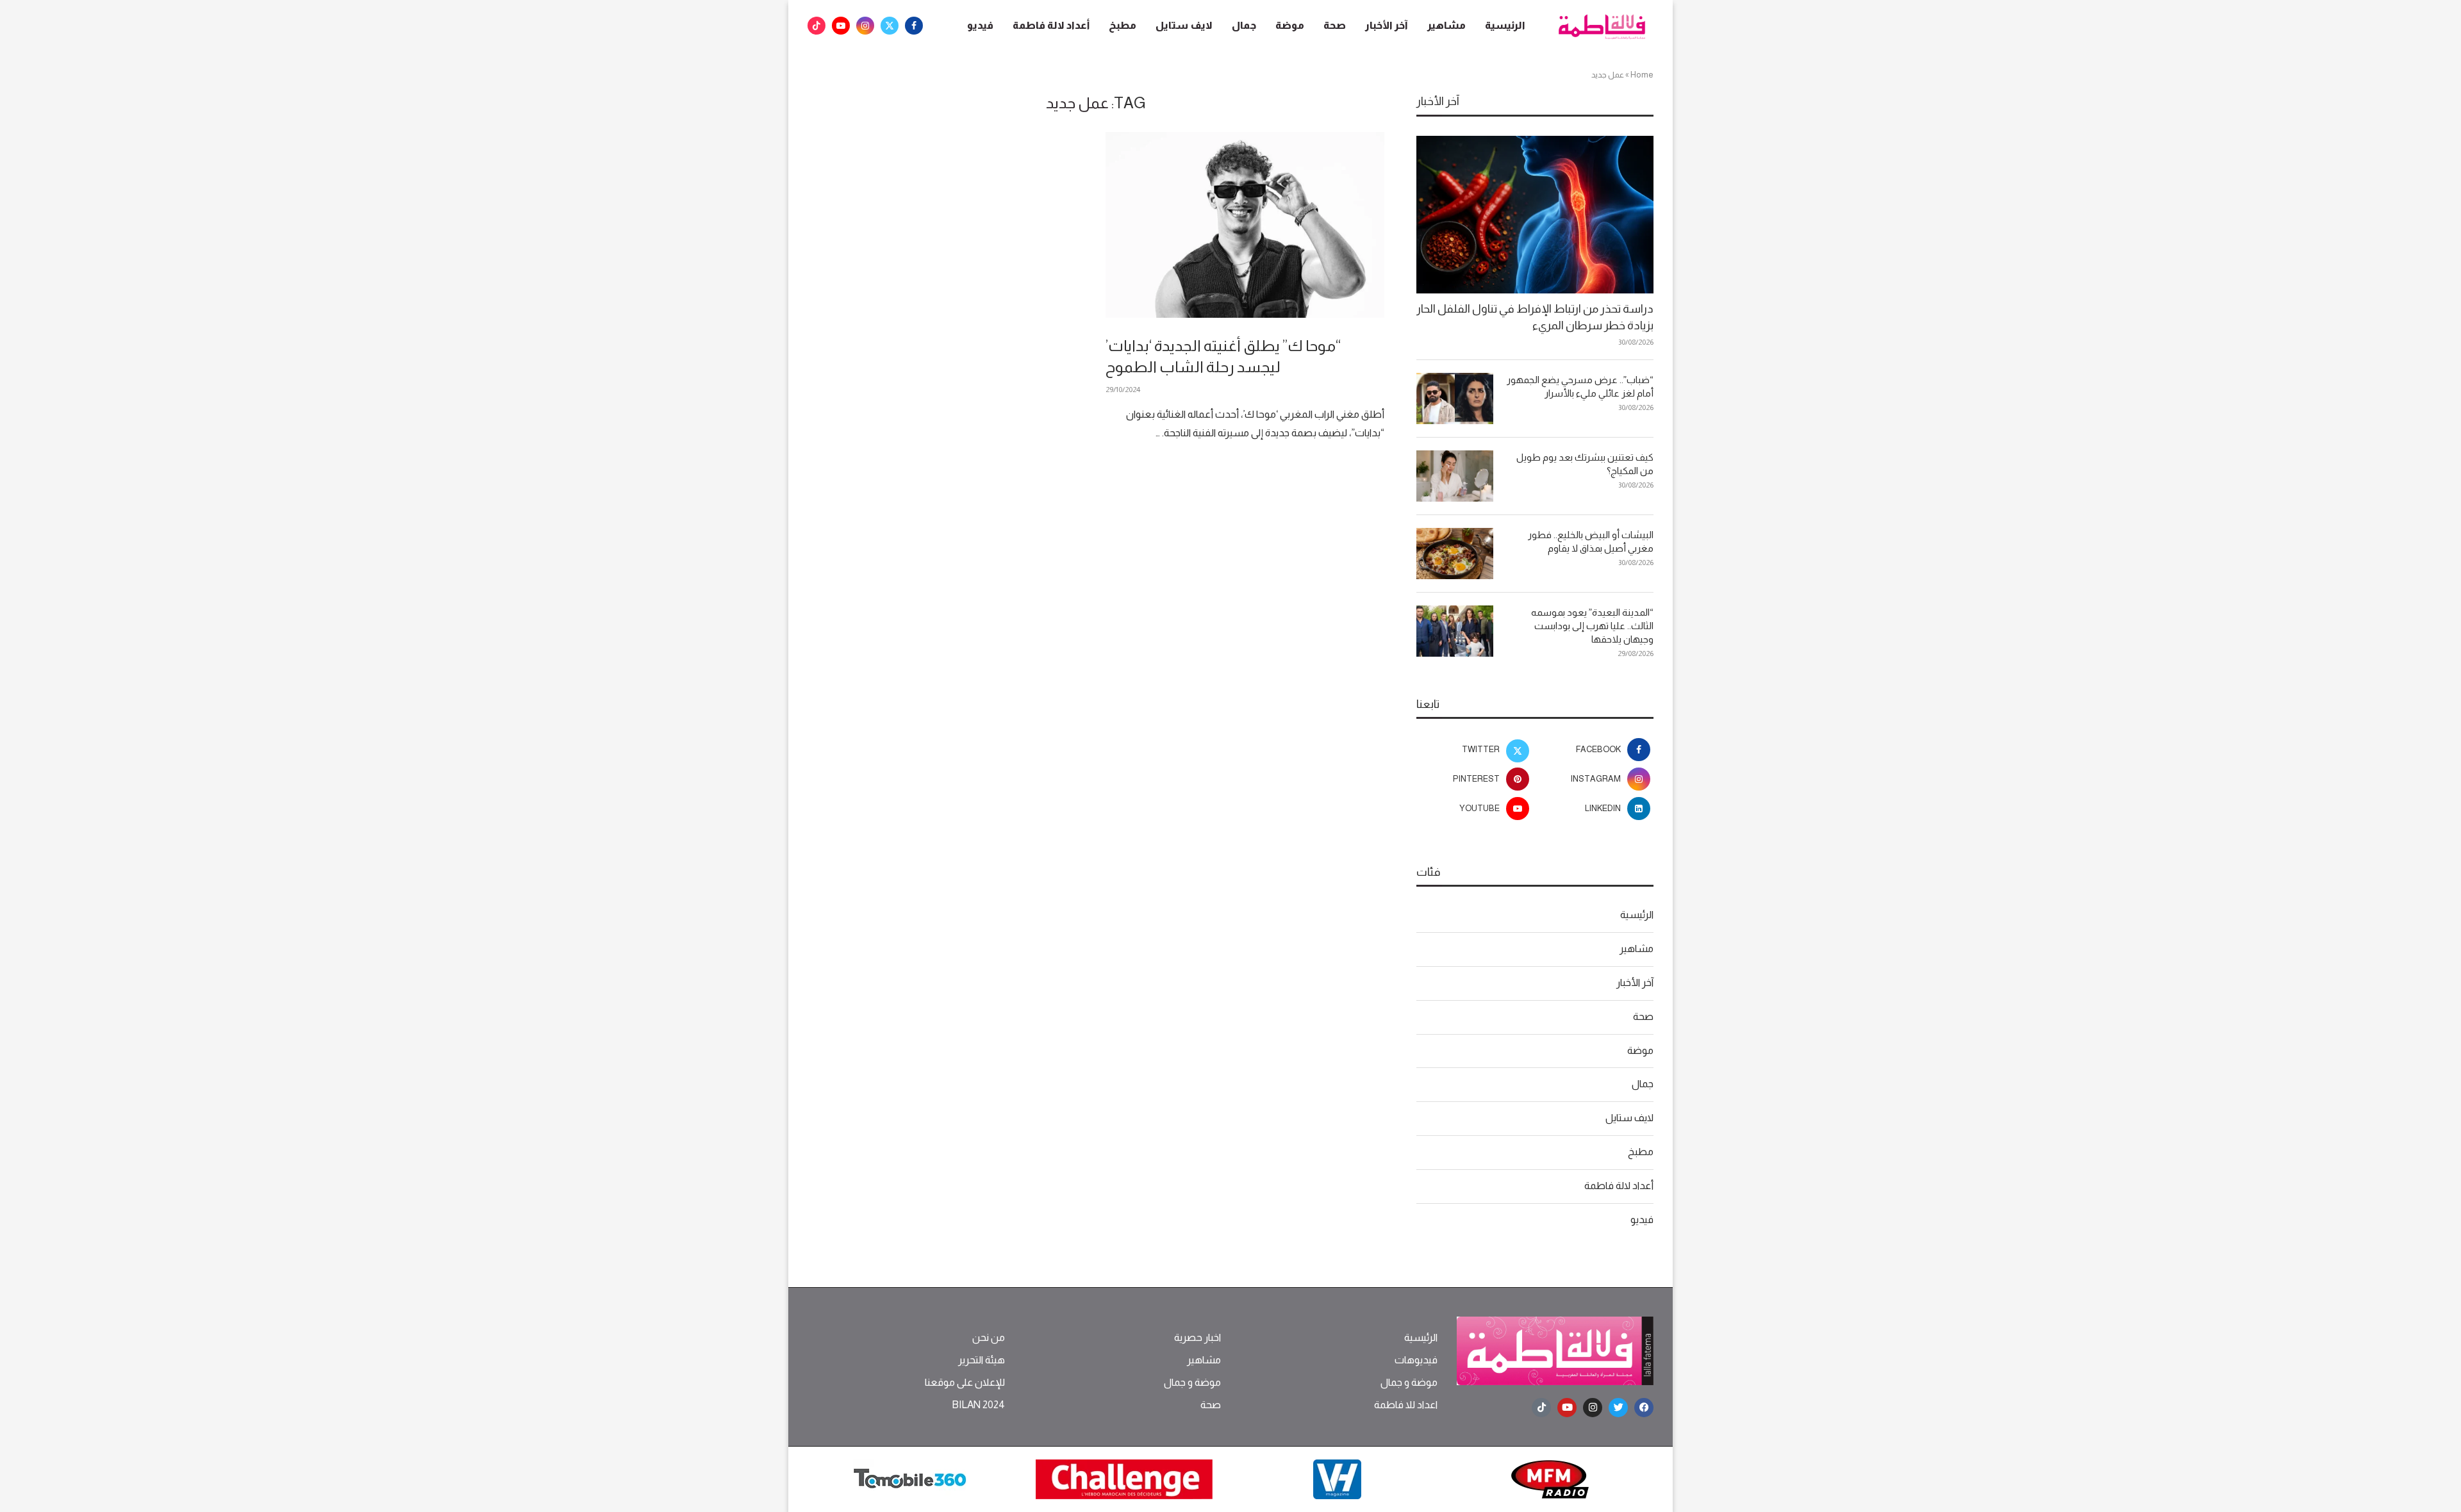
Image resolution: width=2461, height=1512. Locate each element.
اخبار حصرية (1197, 1338)
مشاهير (1446, 25)
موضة (1290, 25)
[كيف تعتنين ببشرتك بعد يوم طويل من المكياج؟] (1455, 476)
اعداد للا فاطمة (1406, 1405)
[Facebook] (914, 26)
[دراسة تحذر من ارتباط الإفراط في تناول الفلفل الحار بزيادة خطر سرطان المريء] (1535, 215)
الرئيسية (1505, 25)
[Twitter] (890, 26)
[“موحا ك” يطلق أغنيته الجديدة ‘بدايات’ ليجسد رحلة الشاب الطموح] (1245, 225)
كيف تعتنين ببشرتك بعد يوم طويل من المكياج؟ (1585, 464)
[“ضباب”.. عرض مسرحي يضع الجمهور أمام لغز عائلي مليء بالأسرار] (1455, 399)
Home (1642, 75)
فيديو (980, 25)
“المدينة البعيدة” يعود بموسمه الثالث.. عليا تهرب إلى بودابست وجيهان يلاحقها (1592, 626)
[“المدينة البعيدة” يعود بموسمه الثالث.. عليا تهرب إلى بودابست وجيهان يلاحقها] (1455, 631)
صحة (1335, 25)
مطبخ (1123, 25)
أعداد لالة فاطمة (1051, 25)
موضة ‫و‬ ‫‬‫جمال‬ (1409, 1383)
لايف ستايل (1184, 25)
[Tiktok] (816, 26)
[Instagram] (865, 26)
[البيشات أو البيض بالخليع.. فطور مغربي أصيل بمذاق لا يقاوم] (1455, 554)
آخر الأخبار (1387, 25)
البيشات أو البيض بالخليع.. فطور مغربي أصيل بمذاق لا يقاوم (1591, 541)
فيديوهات (1416, 1360)
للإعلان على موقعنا (965, 1383)
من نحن (989, 1338)
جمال (1244, 25)
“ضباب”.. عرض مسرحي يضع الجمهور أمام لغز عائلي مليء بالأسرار (1580, 386)
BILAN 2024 (978, 1405)
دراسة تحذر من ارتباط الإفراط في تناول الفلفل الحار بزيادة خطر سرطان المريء (1535, 317)
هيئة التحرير (982, 1360)
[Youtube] (841, 26)
